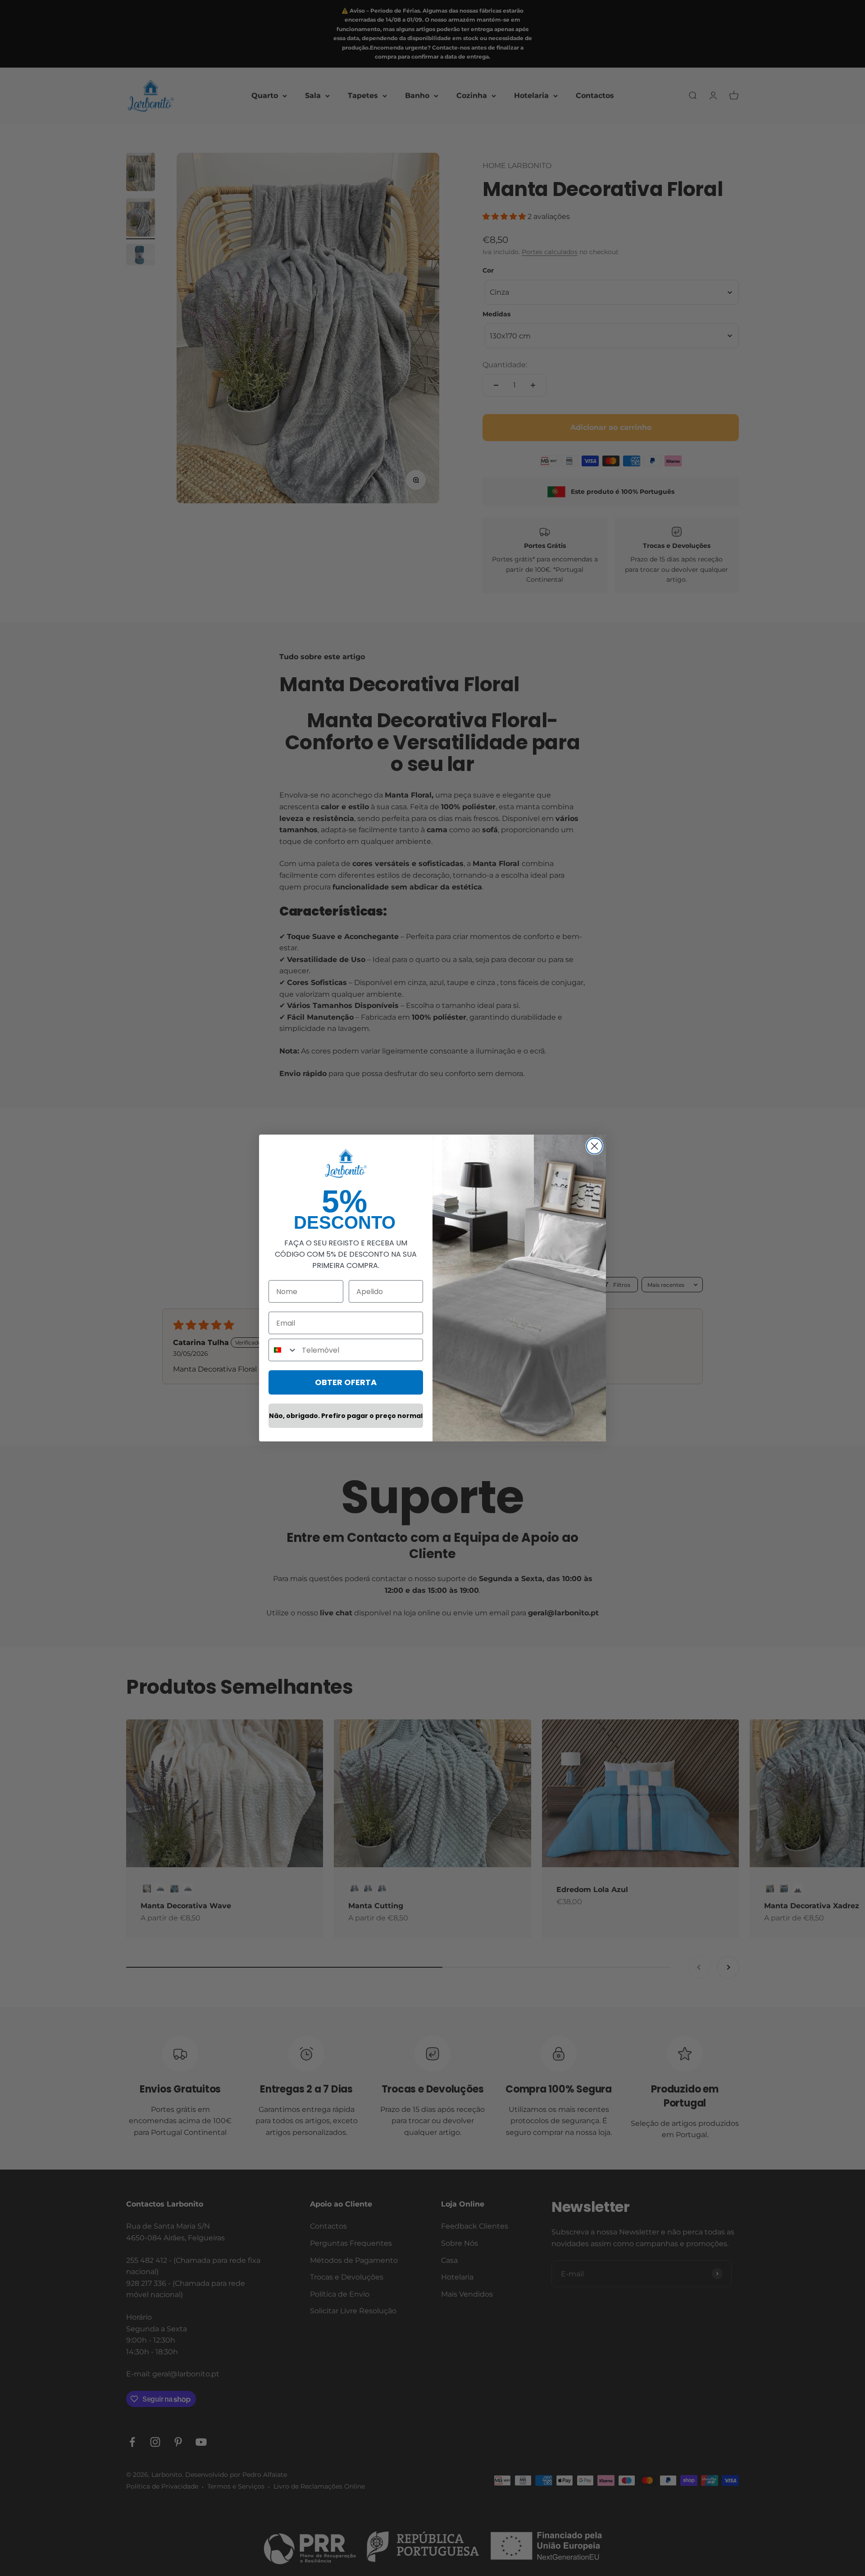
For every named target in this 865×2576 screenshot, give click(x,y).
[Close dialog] (594, 1146)
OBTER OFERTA (346, 1382)
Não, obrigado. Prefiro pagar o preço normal (346, 1416)
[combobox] (283, 1350)
